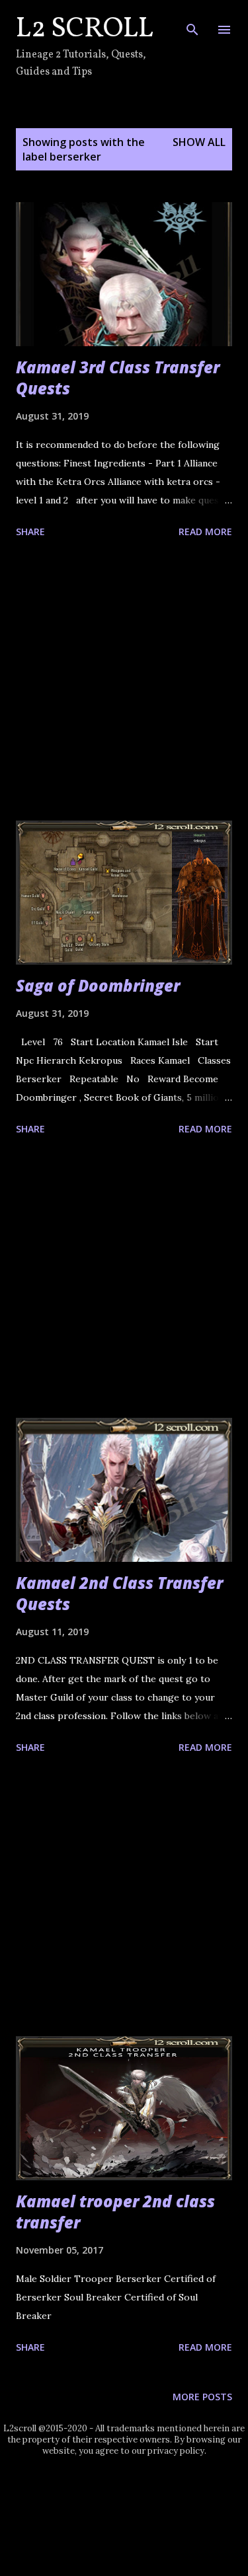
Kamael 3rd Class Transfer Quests (118, 378)
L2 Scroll (85, 29)
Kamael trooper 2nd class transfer (115, 2212)
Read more (205, 532)
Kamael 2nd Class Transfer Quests (119, 1593)
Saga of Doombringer (98, 985)
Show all (199, 142)
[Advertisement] (124, 682)
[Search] (192, 24)
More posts (202, 2397)
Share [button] (30, 532)
